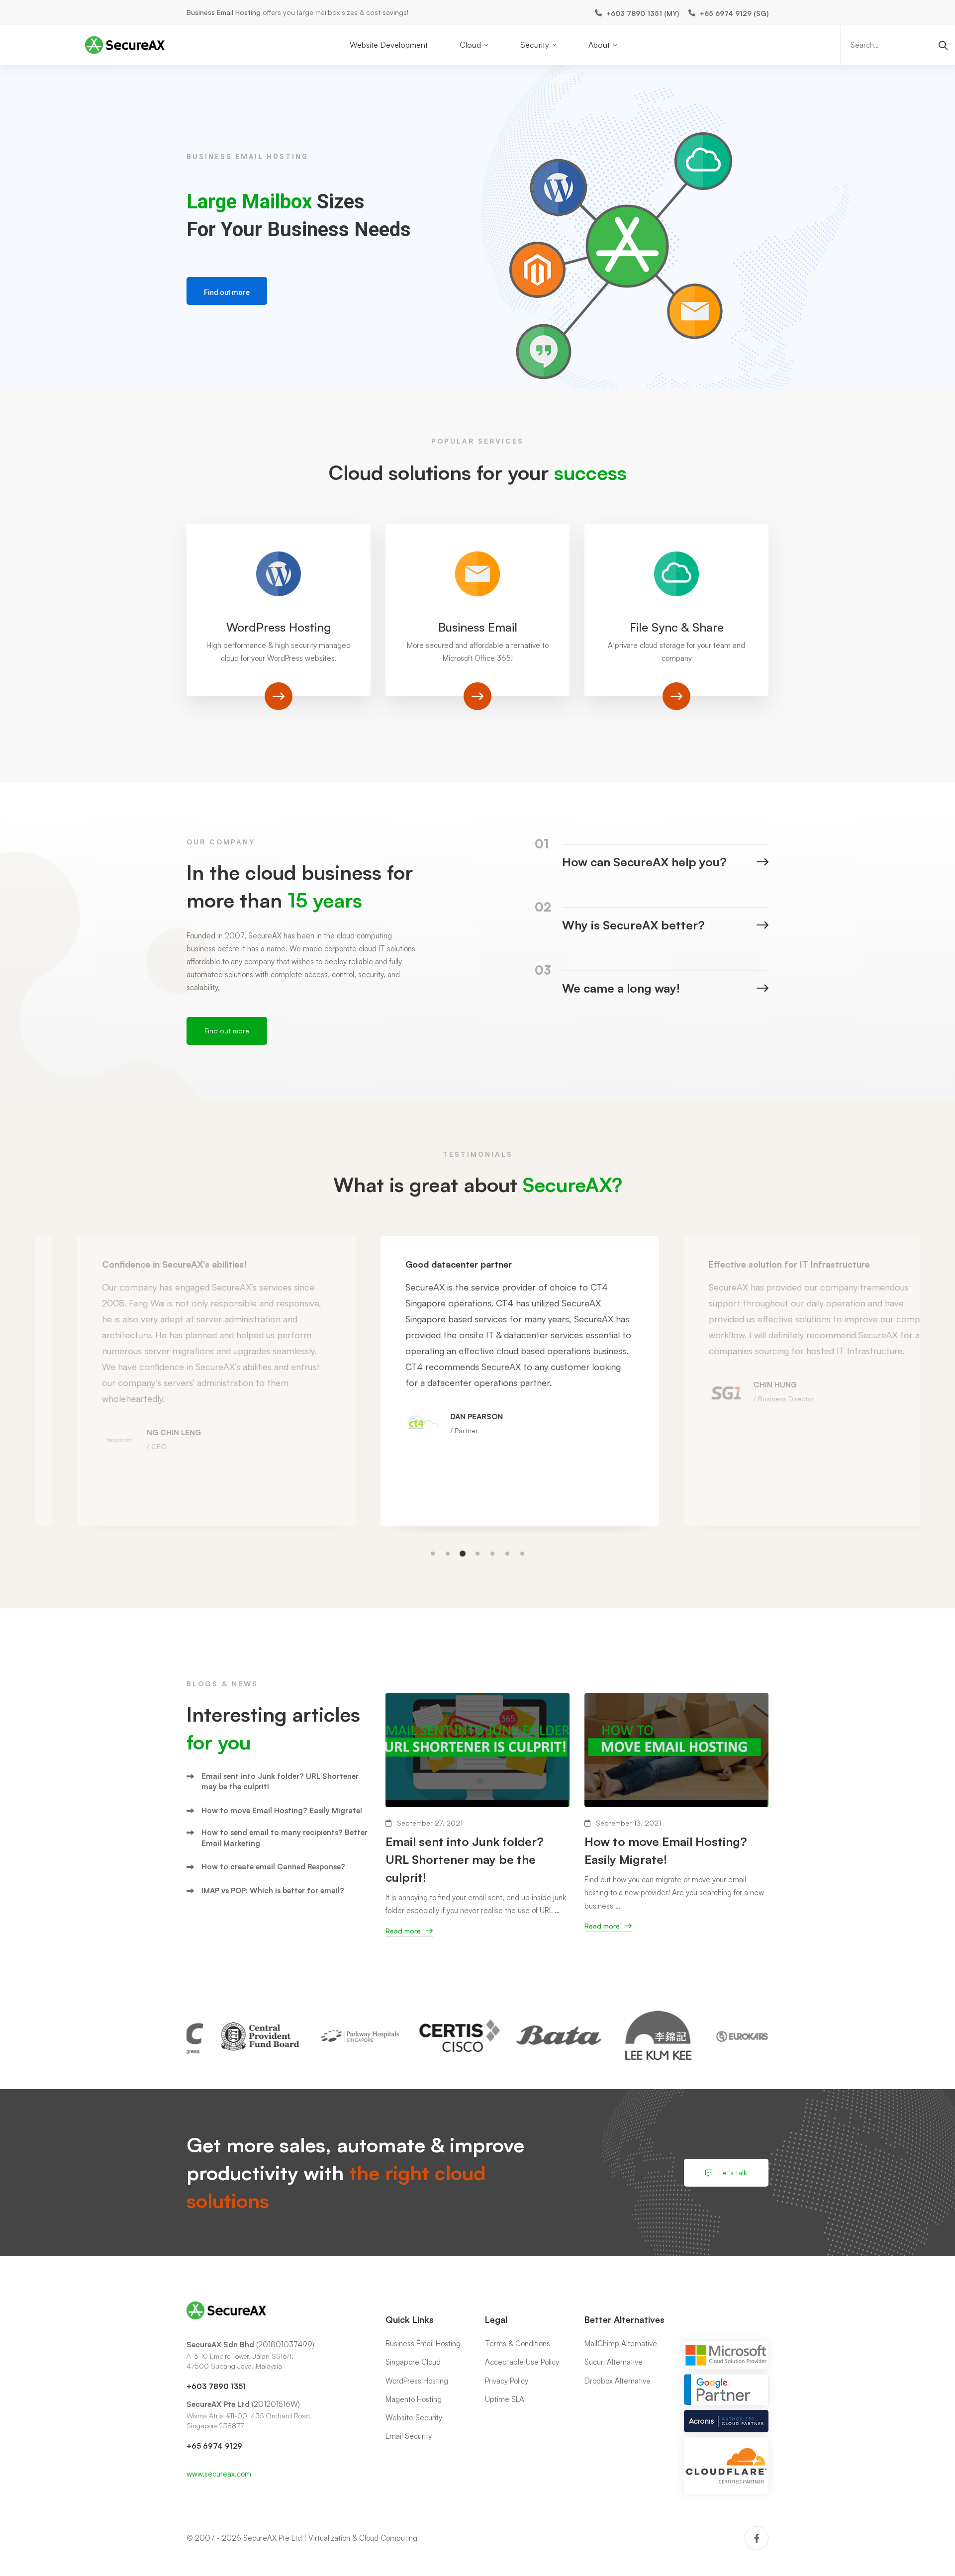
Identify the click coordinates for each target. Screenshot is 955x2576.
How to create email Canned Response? (273, 1867)
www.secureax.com (219, 2474)
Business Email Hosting (224, 12)
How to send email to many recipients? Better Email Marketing (285, 1838)
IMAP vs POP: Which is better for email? (273, 1890)
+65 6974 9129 (214, 2446)
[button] (433, 1554)
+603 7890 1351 (216, 2386)
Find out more (227, 292)
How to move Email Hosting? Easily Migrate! (282, 1810)
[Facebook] (757, 2538)
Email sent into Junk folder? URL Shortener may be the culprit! (280, 1781)
